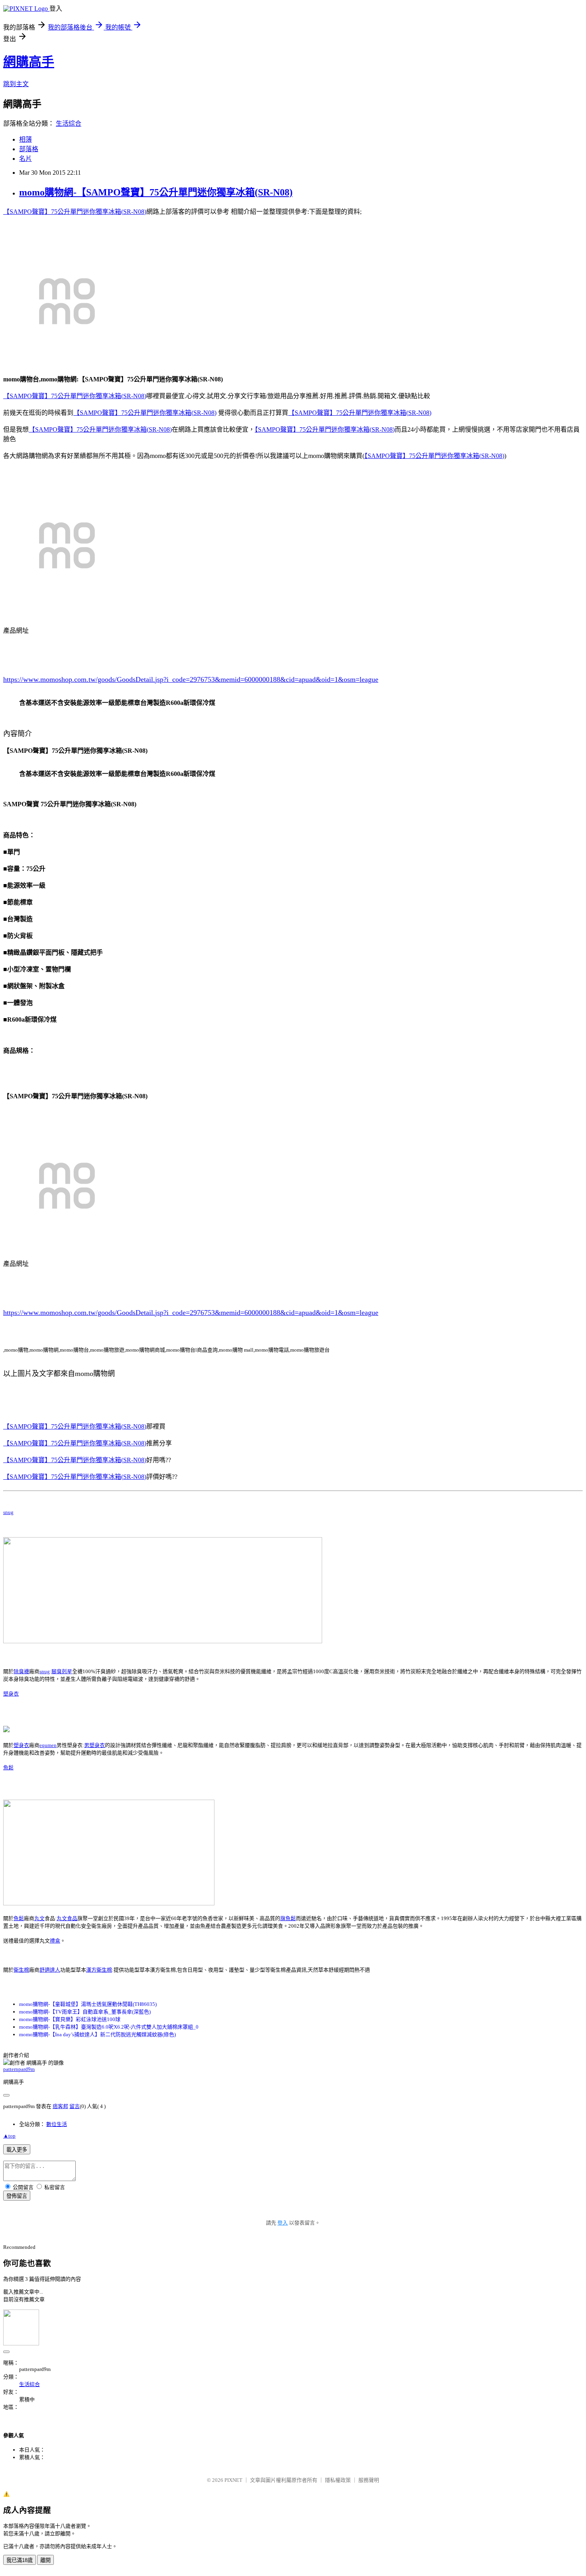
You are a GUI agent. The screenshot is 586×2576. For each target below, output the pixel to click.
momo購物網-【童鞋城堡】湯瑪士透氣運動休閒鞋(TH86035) (88, 2004)
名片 (26, 159)
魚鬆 (8, 1768)
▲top (9, 2136)
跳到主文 (16, 84)
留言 (75, 2106)
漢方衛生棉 (99, 1970)
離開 (45, 2560)
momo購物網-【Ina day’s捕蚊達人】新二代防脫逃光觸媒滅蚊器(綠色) (97, 2034)
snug (8, 1512)
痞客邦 (60, 2106)
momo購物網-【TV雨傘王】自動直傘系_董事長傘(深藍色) (85, 2012)
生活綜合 (69, 123)
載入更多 (17, 2150)
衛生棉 (21, 1970)
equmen (48, 1745)
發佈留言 (17, 2196)
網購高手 (29, 62)
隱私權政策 (338, 2480)
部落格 (29, 149)
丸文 (39, 1918)
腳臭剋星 (62, 1671)
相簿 (26, 139)
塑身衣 (11, 1694)
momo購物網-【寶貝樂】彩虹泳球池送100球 (70, 2019)
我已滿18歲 (20, 2560)
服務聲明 (369, 2480)
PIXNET (233, 2480)
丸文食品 (67, 1918)
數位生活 (57, 2124)
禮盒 (55, 1941)
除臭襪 (21, 1671)
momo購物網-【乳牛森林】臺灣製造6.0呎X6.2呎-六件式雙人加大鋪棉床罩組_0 (109, 2027)
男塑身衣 (94, 1745)
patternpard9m (19, 2069)
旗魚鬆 (288, 1918)
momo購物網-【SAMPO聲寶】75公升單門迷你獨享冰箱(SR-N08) (156, 192)
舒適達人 (50, 1970)
